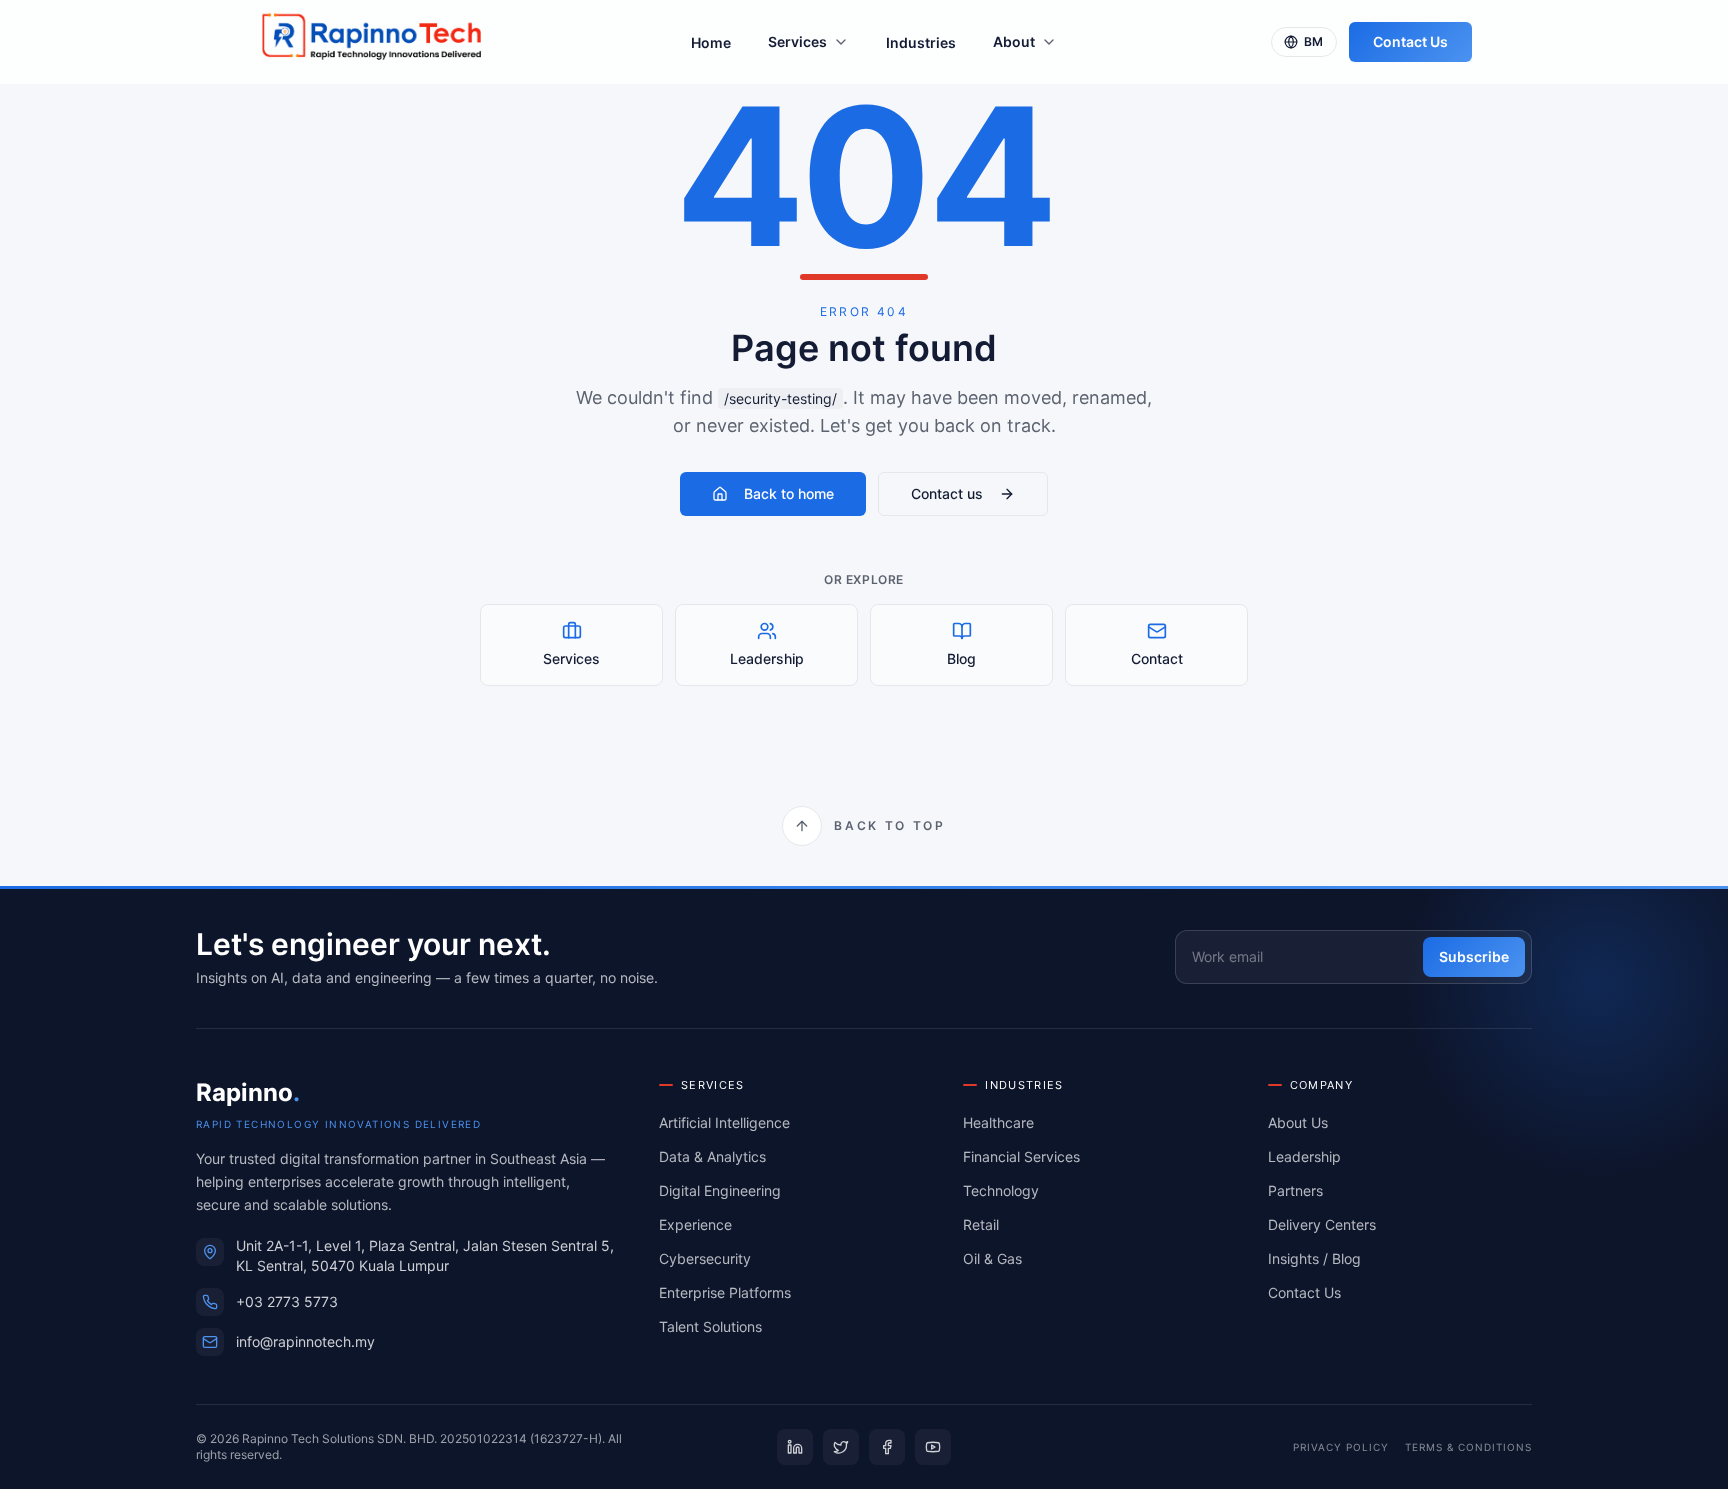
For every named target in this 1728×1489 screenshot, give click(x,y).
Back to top (889, 825)
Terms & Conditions (1468, 1447)
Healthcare (998, 1122)
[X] (841, 1447)
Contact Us (1410, 41)
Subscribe (1474, 956)
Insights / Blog (1314, 1258)
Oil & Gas (992, 1258)
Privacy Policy (1341, 1447)
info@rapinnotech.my (305, 1341)
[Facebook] (887, 1447)
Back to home (789, 493)
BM (1314, 41)
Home (711, 42)
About (1014, 41)
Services (797, 41)
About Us (1298, 1122)
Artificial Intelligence (724, 1122)
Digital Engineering (720, 1190)
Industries (921, 42)
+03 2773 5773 (287, 1301)
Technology (1001, 1190)
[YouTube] (933, 1447)
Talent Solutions (710, 1326)
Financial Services (1021, 1156)
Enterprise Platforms (725, 1292)
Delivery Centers (1322, 1224)
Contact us (947, 493)
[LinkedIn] (795, 1447)
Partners (1295, 1190)
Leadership (1304, 1156)
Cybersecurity (705, 1258)
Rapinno (248, 1092)
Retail (981, 1224)
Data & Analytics (712, 1156)
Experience (695, 1224)
